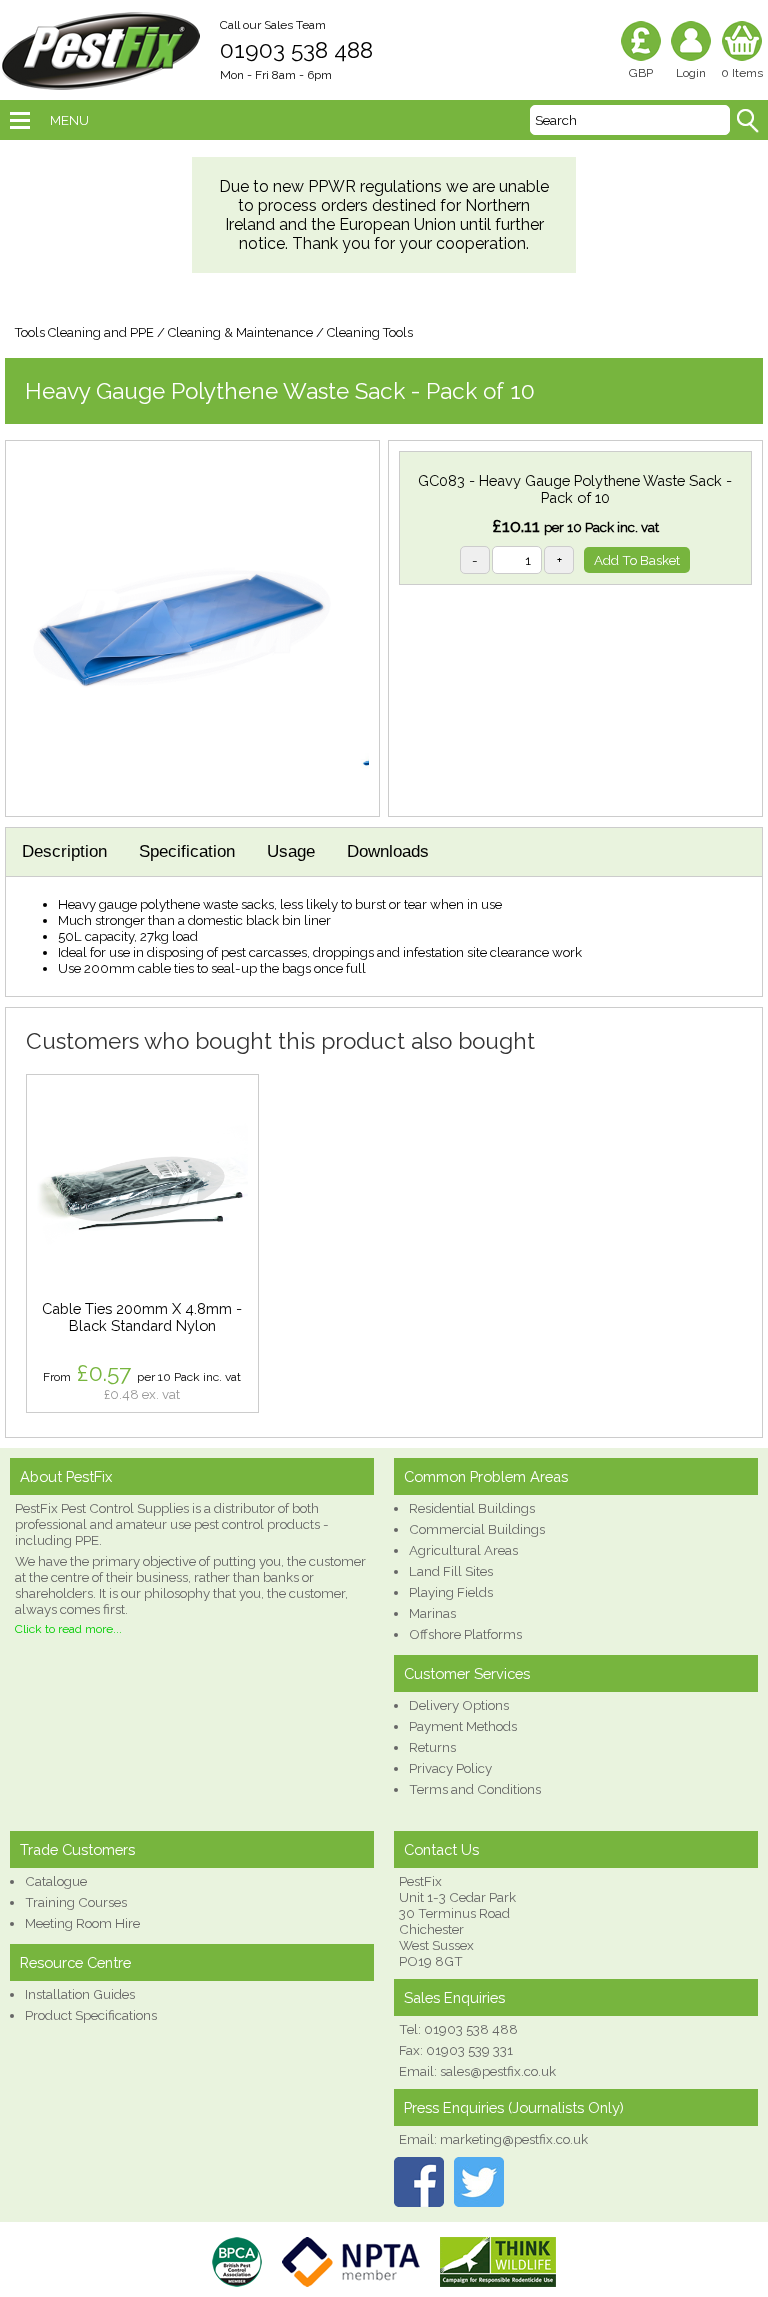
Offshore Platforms (465, 1634)
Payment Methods (463, 1726)
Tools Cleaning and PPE (84, 332)
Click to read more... (68, 1629)
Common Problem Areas (486, 1476)
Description (64, 851)
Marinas (432, 1613)
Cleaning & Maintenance (240, 332)
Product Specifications (91, 2015)
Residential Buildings (472, 1508)
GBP (641, 73)
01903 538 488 (296, 50)
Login (691, 73)
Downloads (388, 851)
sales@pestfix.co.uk (498, 2071)
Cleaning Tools (370, 332)
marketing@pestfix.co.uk (514, 2139)
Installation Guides (80, 1994)
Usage (291, 851)
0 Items (742, 73)
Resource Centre (75, 1962)
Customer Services (467, 1673)
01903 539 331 (469, 2050)
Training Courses (76, 1902)
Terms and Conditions (475, 1789)
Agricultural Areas (463, 1550)
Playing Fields (451, 1592)
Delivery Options (459, 1705)
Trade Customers (77, 1849)
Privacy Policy (450, 1768)
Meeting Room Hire (82, 1923)
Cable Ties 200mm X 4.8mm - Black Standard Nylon (142, 1317)
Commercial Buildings (477, 1529)
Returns (432, 1747)
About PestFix (66, 1476)
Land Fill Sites (451, 1571)
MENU (69, 120)
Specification (187, 851)
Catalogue (56, 1881)
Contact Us (441, 1849)
